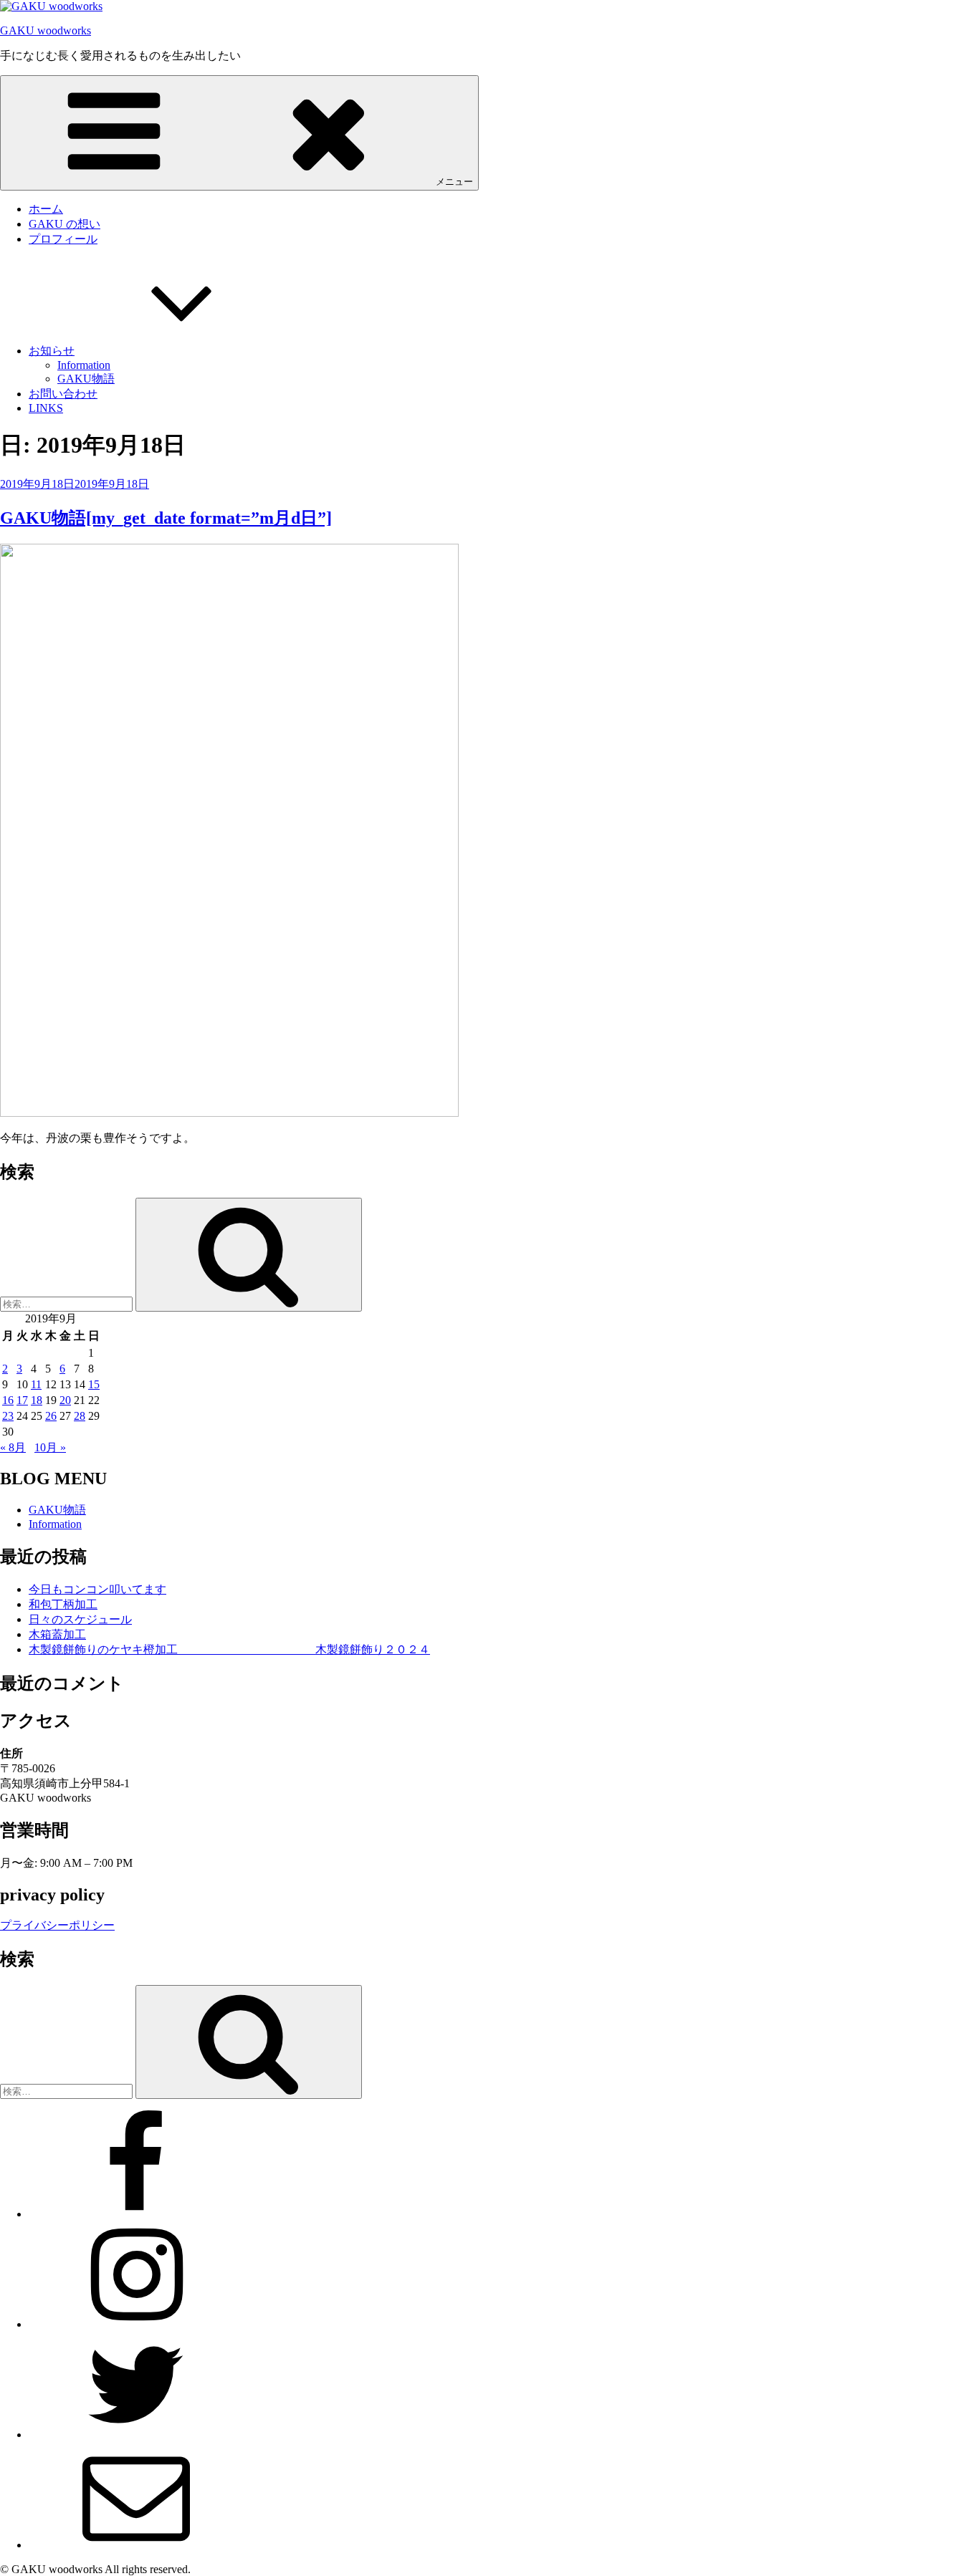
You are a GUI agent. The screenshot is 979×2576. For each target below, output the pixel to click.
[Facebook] (136, 2214)
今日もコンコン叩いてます (97, 1589)
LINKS (46, 408)
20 (65, 1400)
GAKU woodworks (46, 30)
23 (8, 1416)
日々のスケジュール (80, 1619)
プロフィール (63, 239)
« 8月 (13, 1447)
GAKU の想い (65, 224)
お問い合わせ (63, 394)
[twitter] (136, 2435)
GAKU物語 (86, 379)
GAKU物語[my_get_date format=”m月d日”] (166, 518)
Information (84, 365)
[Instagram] (136, 2324)
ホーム (46, 209)
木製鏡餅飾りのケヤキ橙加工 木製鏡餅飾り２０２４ (229, 1649)
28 (80, 1416)
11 (36, 1384)
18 (37, 1400)
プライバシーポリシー (57, 1925)
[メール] (136, 2545)
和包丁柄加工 (63, 1604)
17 (22, 1400)
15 (94, 1384)
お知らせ (52, 351)
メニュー (454, 182)
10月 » (50, 1447)
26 (51, 1416)
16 (8, 1400)
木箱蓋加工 (57, 1634)
